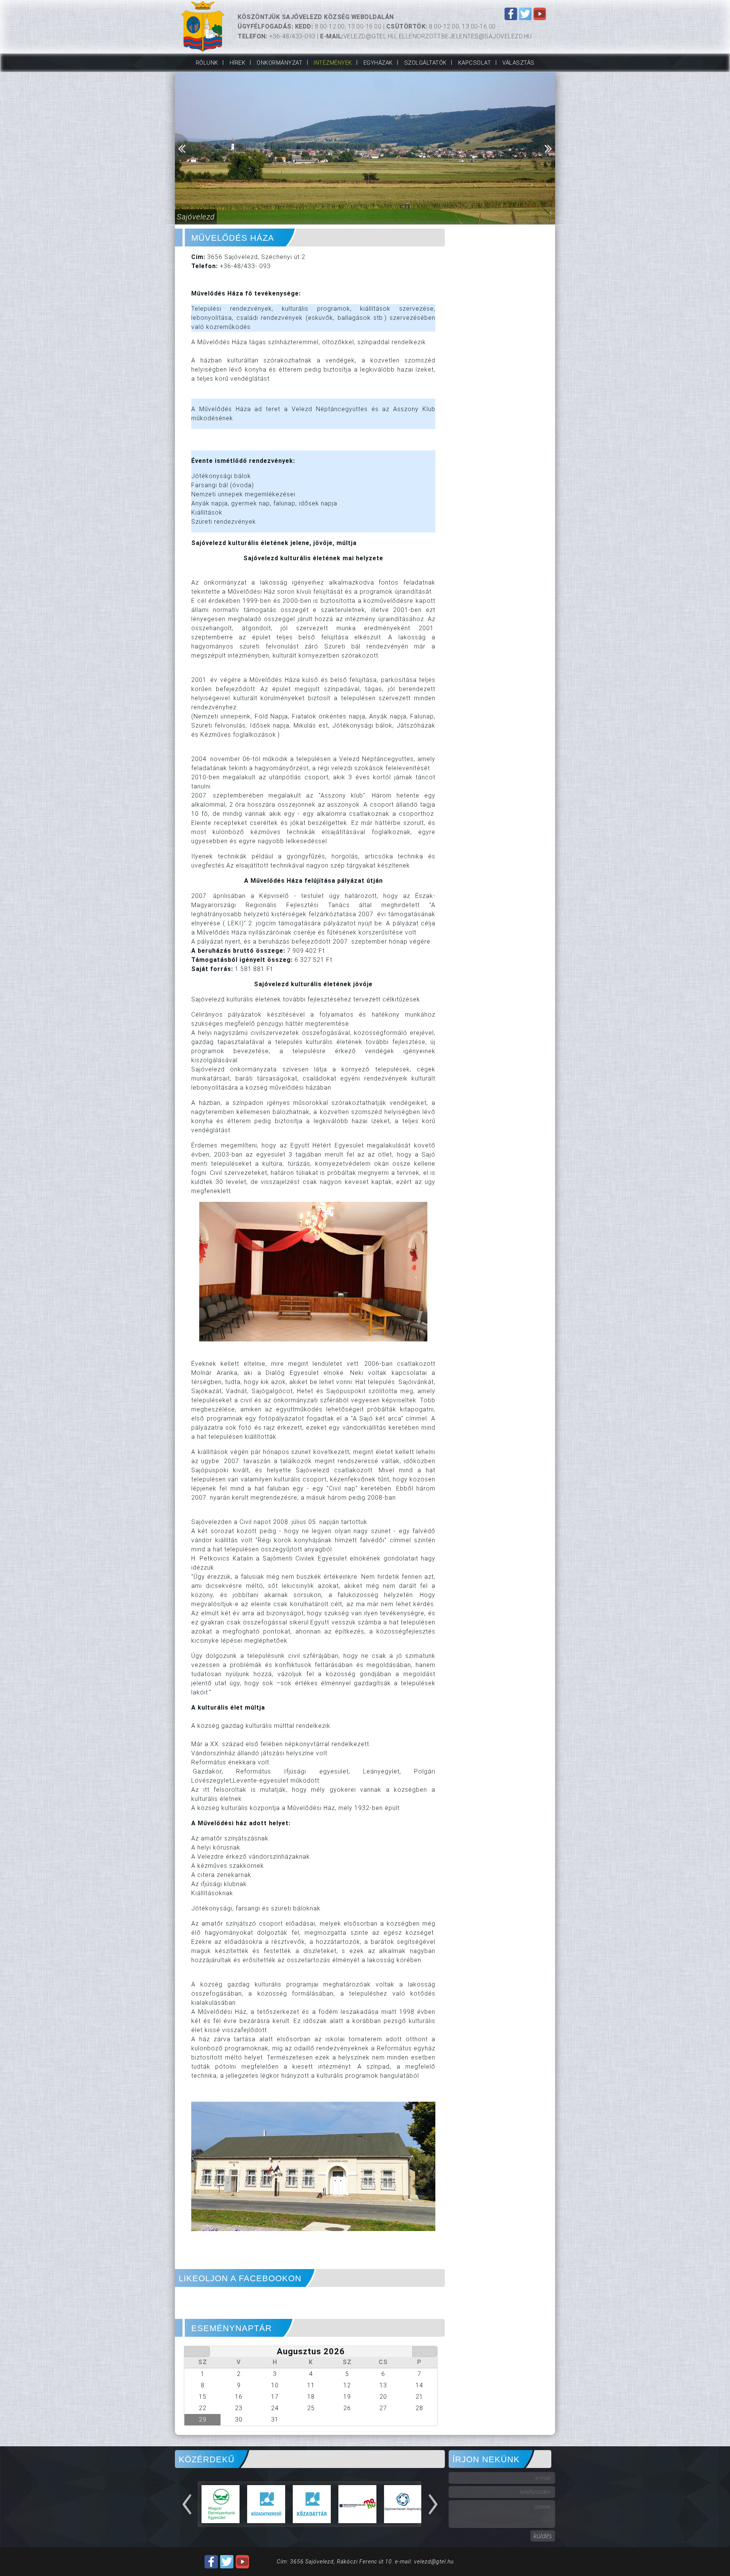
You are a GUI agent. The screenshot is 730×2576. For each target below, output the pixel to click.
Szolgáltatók (425, 63)
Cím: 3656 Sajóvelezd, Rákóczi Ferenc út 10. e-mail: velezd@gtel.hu (365, 2562)
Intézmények (333, 63)
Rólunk (207, 63)
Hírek (238, 63)
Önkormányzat (279, 63)
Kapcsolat (475, 63)
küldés (543, 2536)
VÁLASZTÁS (518, 63)
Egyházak (378, 63)
